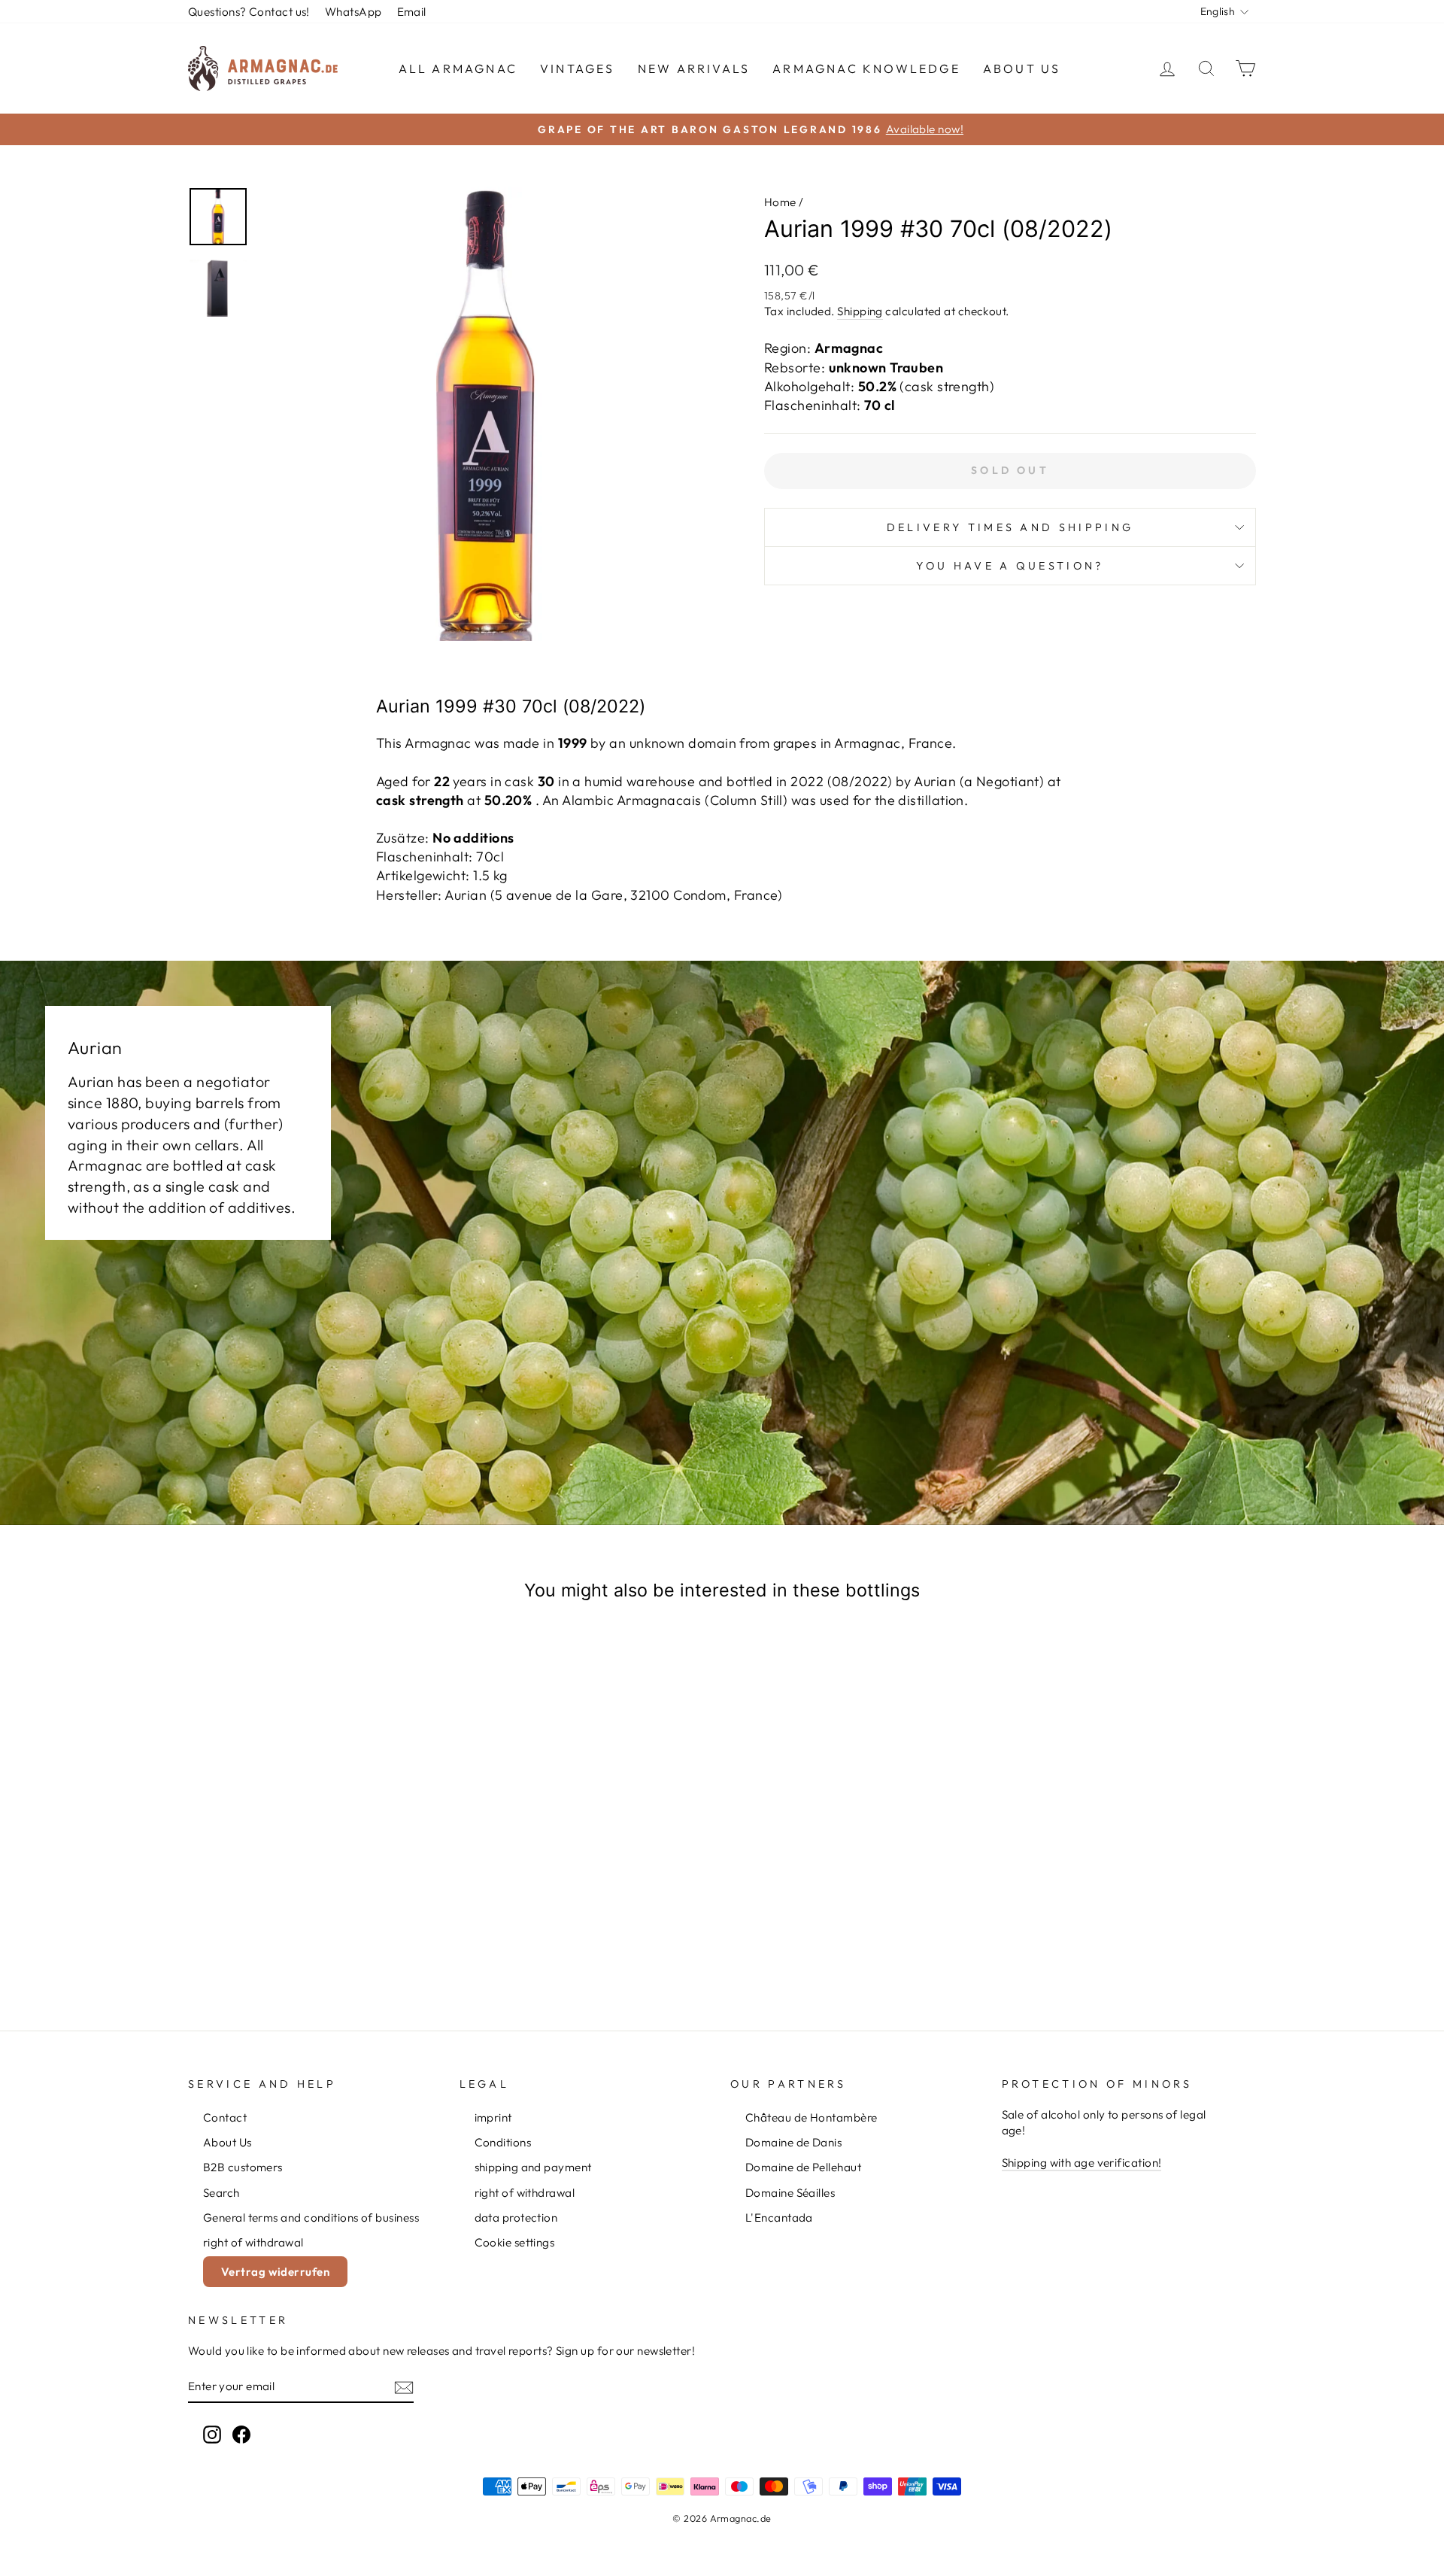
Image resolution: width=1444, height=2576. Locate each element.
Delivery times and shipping (1010, 527)
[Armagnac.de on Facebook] (241, 2435)
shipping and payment (533, 2167)
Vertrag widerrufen (275, 2272)
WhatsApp (353, 12)
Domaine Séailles (790, 2193)
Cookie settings (515, 2242)
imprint (493, 2117)
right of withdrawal (253, 2242)
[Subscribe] (404, 2387)
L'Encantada (779, 2218)
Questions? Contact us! (249, 12)
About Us (1022, 68)
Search (221, 2193)
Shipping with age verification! (1082, 2163)
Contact (225, 2117)
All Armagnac (458, 68)
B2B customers (243, 2167)
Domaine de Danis (793, 2142)
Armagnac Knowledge (866, 68)
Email (412, 12)
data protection (516, 2218)
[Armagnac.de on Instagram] (212, 2435)
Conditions (503, 2142)
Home (780, 202)
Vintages (578, 68)
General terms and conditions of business (311, 2218)
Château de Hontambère (811, 2117)
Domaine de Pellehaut (803, 2167)
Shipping (860, 311)
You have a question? (1010, 566)
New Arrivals (694, 68)
